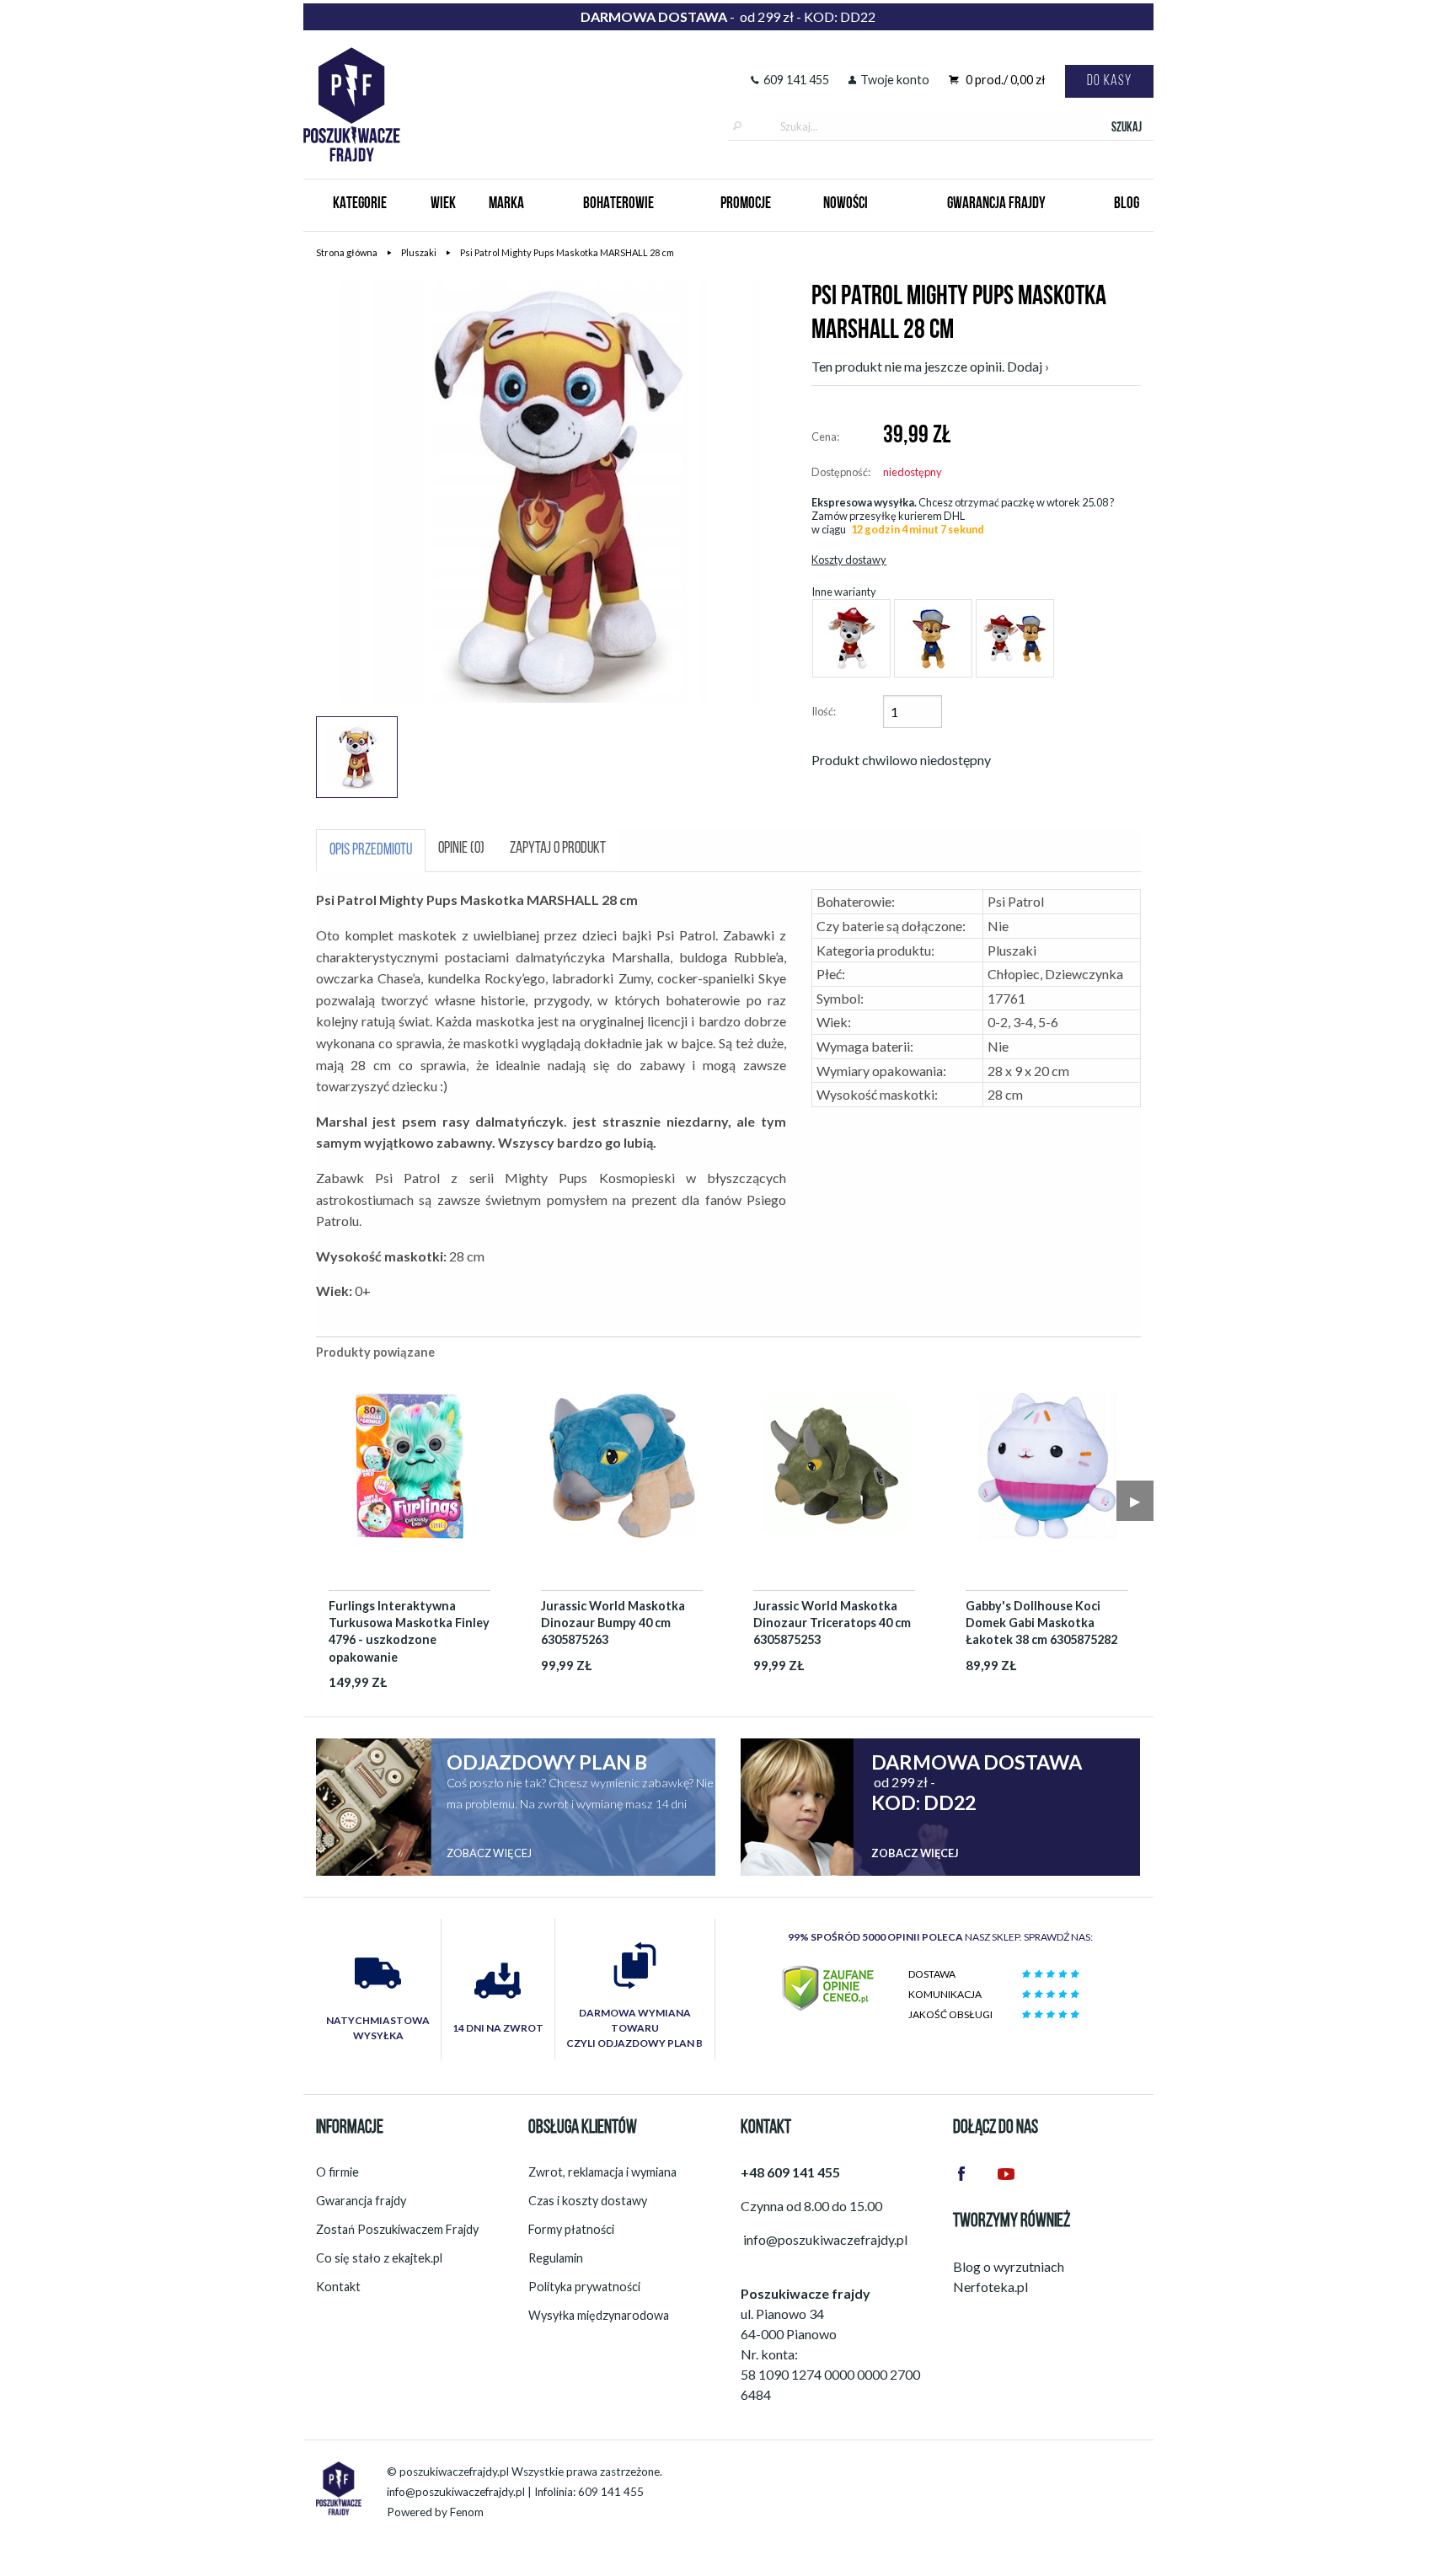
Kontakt (338, 2287)
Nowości (846, 204)
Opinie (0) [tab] (461, 849)
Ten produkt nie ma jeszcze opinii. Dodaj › (930, 366)
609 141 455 (796, 80)
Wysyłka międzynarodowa (599, 2315)
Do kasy (1109, 81)
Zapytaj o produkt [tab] (558, 849)
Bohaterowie (618, 204)
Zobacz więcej (489, 1853)
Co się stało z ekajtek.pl (379, 2258)
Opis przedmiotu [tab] (371, 851)
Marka (506, 204)
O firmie (337, 2172)
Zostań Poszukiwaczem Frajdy (397, 2229)
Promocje (746, 204)
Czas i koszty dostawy (588, 2201)
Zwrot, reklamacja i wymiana (602, 2172)
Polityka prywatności (584, 2287)
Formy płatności (571, 2229)
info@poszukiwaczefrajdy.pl (456, 2492)
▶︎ (1135, 1500)
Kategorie (360, 204)
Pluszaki (419, 252)
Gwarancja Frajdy (996, 204)
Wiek (443, 204)
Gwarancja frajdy (361, 2201)
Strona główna (347, 252)
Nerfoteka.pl (990, 2287)
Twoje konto (895, 80)
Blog (1127, 204)
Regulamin (556, 2258)
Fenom (467, 2512)
